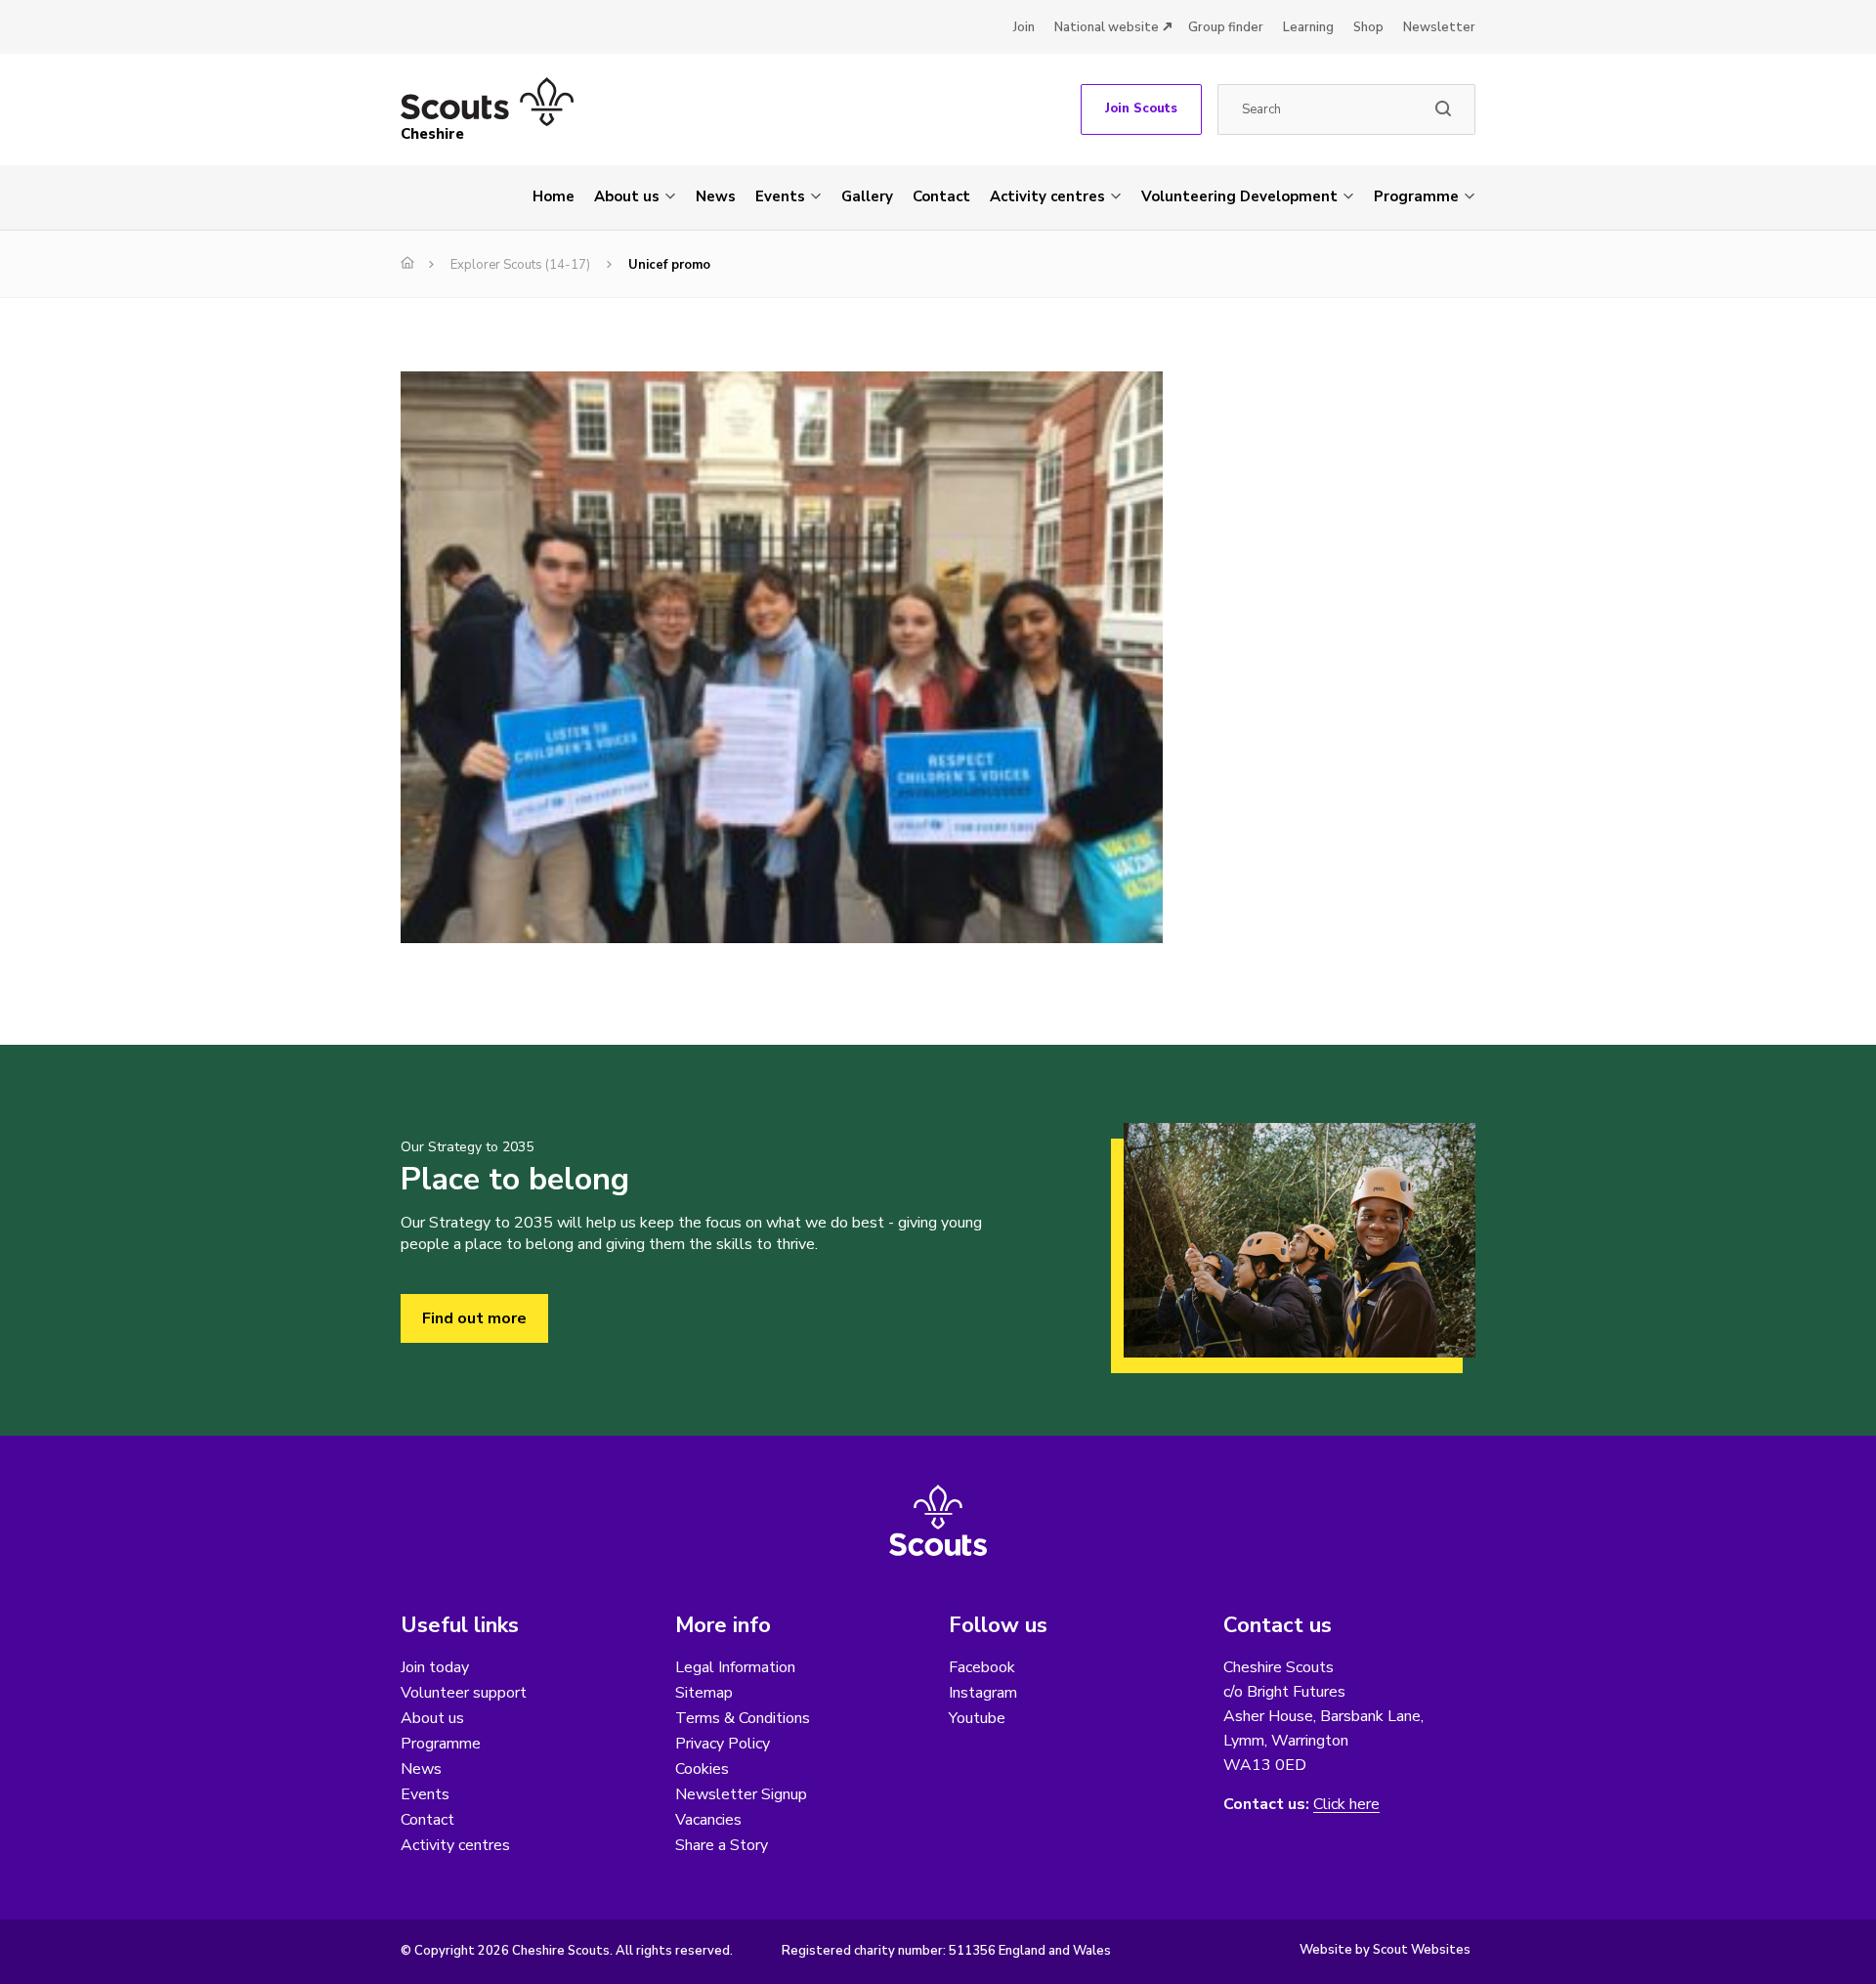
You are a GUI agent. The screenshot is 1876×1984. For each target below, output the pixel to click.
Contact (941, 196)
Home (554, 196)
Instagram (983, 1693)
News (716, 196)
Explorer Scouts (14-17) (520, 265)
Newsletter (1439, 27)
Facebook (982, 1667)
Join (1024, 27)
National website (1107, 27)
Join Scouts (1141, 108)
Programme (1416, 196)
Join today (435, 1667)
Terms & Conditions (743, 1718)
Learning (1308, 27)
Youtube (977, 1718)
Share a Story (722, 1845)
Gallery (867, 196)
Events (780, 196)
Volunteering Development (1239, 196)
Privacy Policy (723, 1744)
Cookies (702, 1769)
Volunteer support (464, 1693)
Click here (1346, 1805)
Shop (1368, 27)
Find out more (474, 1318)
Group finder (1226, 27)
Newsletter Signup (741, 1794)
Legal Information (735, 1667)
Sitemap (704, 1693)
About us (627, 196)
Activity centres (1047, 196)
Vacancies (708, 1820)
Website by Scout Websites (1385, 1950)
